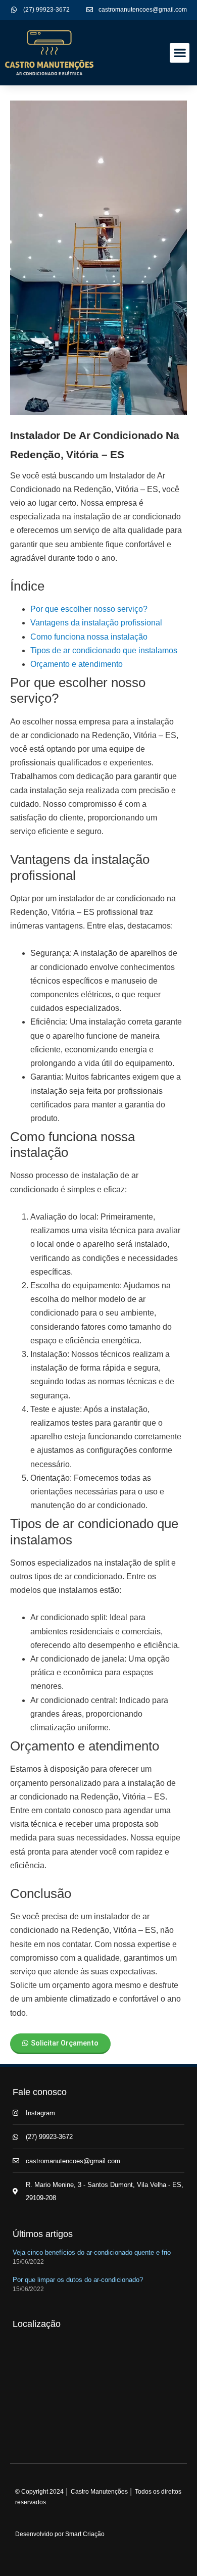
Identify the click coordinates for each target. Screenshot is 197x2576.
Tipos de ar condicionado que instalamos (104, 650)
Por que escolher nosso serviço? (89, 609)
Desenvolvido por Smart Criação (60, 2534)
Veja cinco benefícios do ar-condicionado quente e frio (92, 2252)
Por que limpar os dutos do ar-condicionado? (78, 2280)
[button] (180, 53)
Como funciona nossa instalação (89, 637)
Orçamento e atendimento (77, 664)
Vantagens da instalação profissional (96, 623)
